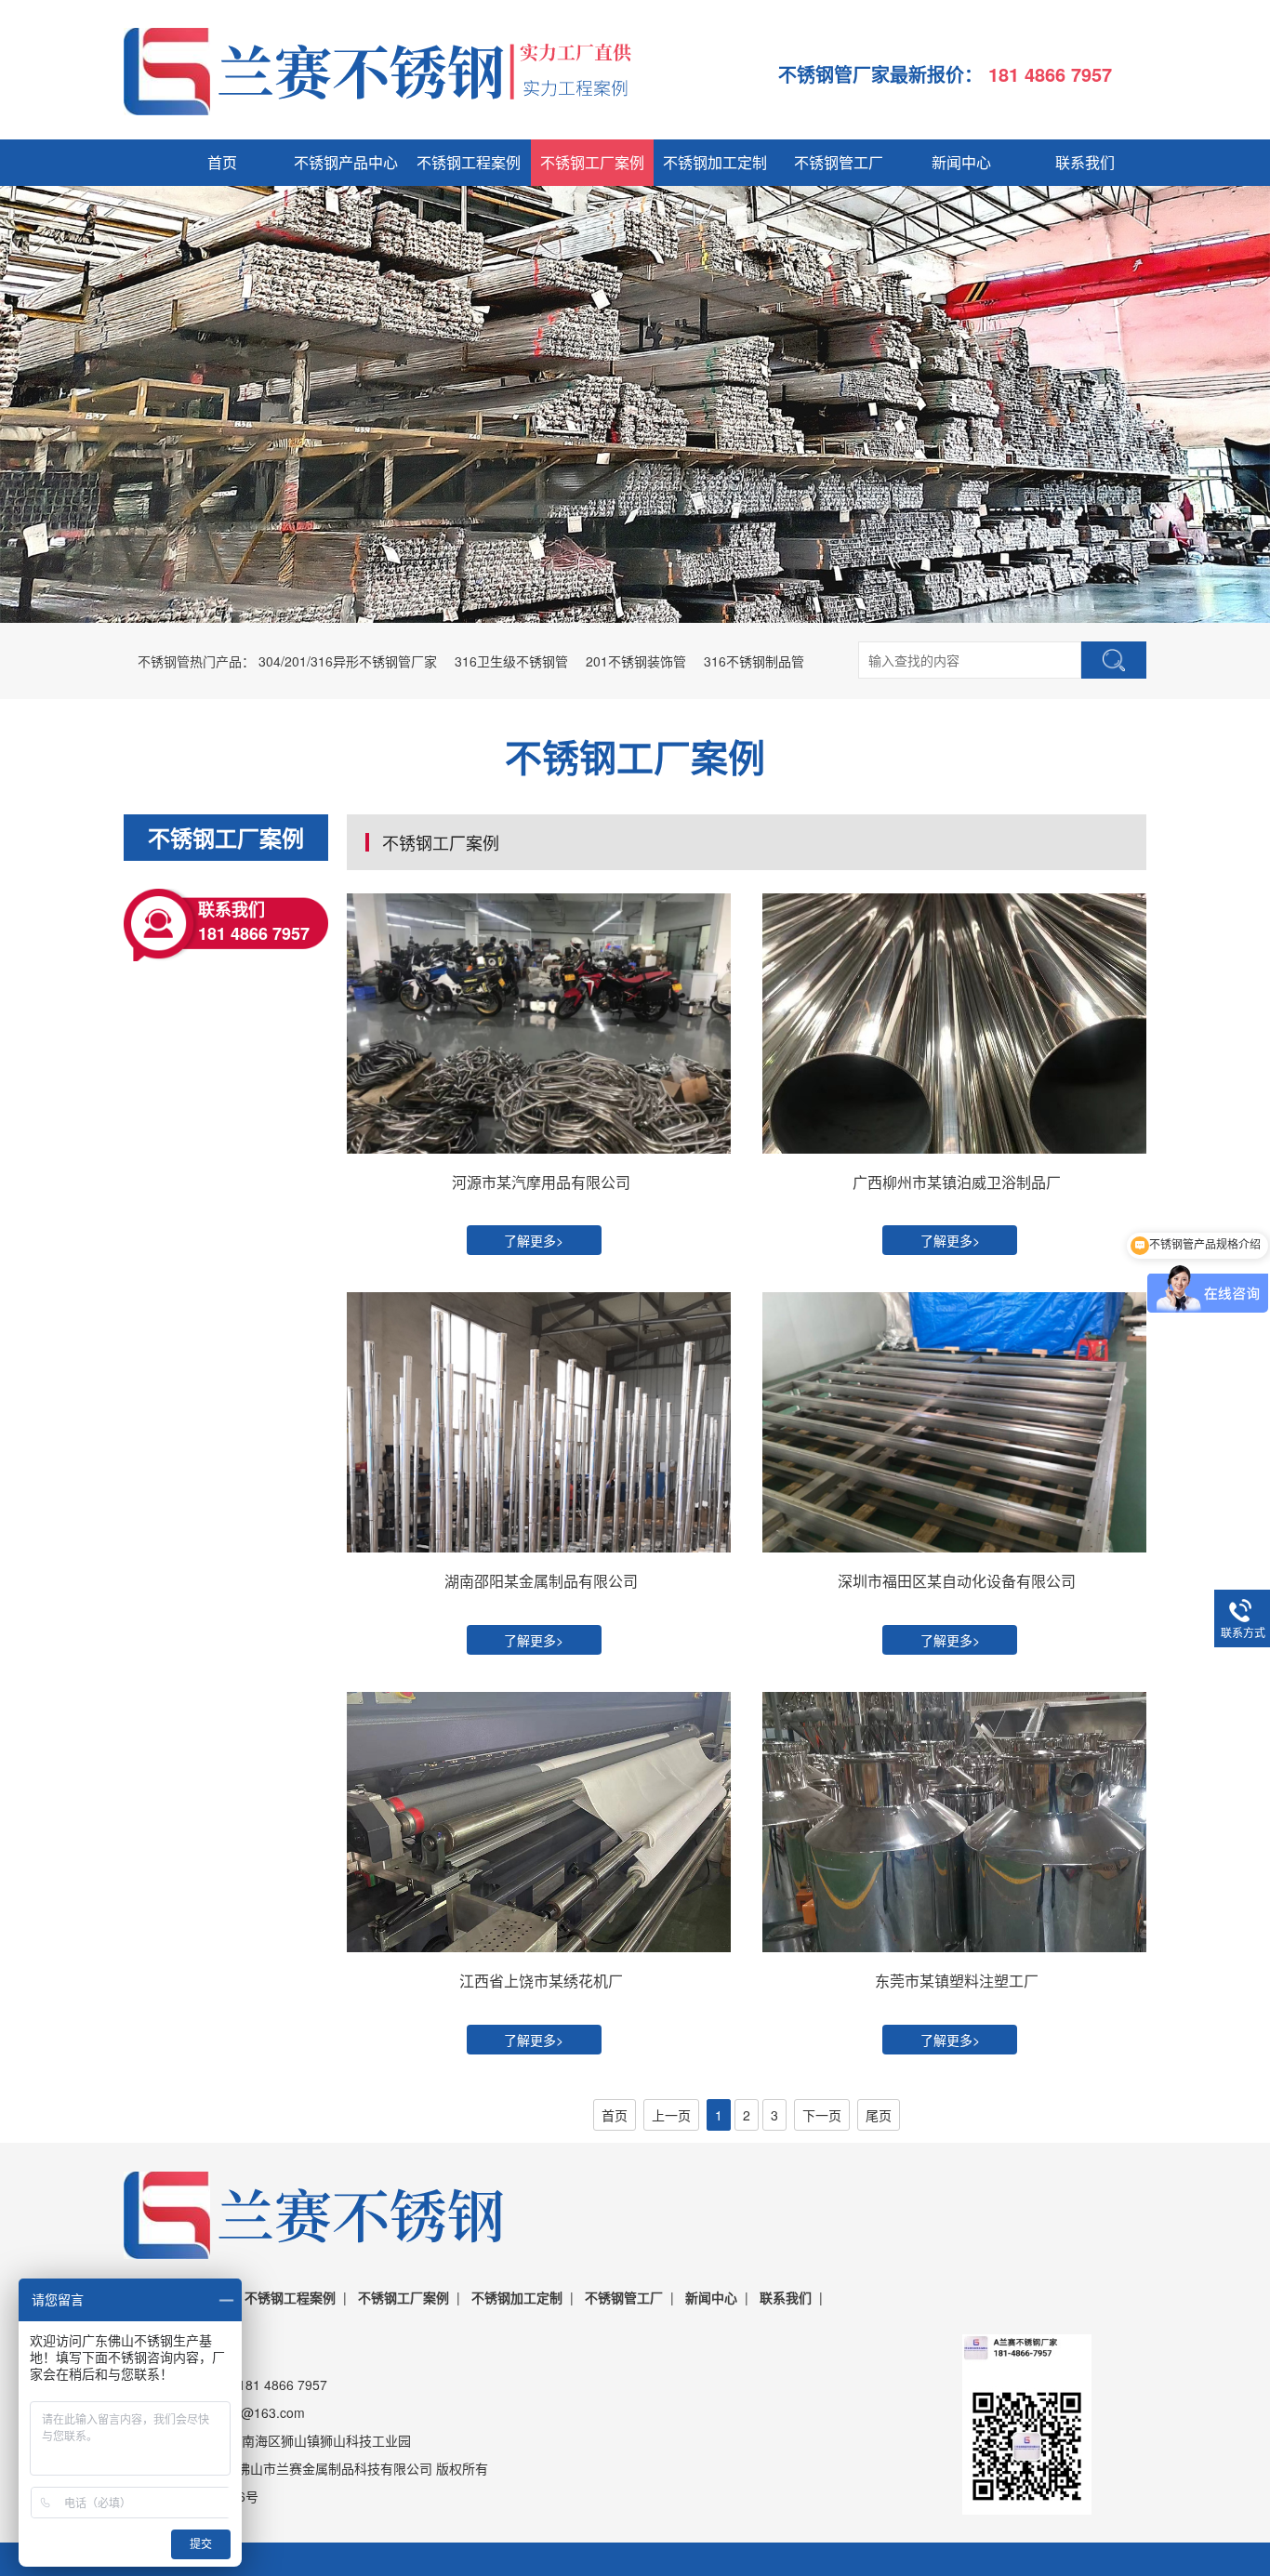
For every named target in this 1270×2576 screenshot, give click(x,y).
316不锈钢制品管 (754, 661)
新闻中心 (961, 162)
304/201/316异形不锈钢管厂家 (348, 661)
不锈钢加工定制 (715, 162)
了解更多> (534, 1240)
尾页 (879, 2115)
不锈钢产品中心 (346, 162)
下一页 (822, 2115)
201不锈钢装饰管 (636, 661)
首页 (222, 162)
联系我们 (1085, 162)
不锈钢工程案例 (469, 162)
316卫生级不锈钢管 (511, 661)
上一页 (671, 2115)
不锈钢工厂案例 (592, 162)
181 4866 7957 (1053, 74)
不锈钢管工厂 (839, 162)
